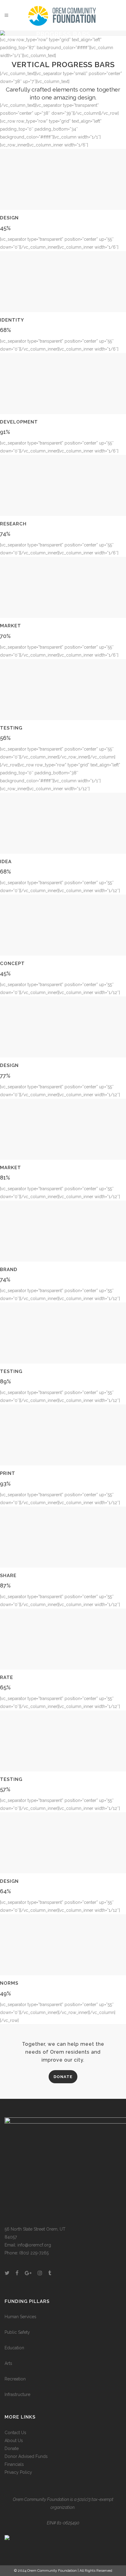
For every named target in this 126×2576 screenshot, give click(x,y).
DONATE (63, 2077)
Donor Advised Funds (26, 2456)
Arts (8, 2363)
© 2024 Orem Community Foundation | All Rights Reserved (63, 2571)
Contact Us (15, 2433)
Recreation (15, 2379)
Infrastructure (17, 2394)
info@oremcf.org (34, 2245)
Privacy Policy (18, 2472)
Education (14, 2348)
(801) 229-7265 (34, 2253)
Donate (12, 2448)
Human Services (20, 2317)
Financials (14, 2464)
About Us (14, 2441)
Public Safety (17, 2332)
